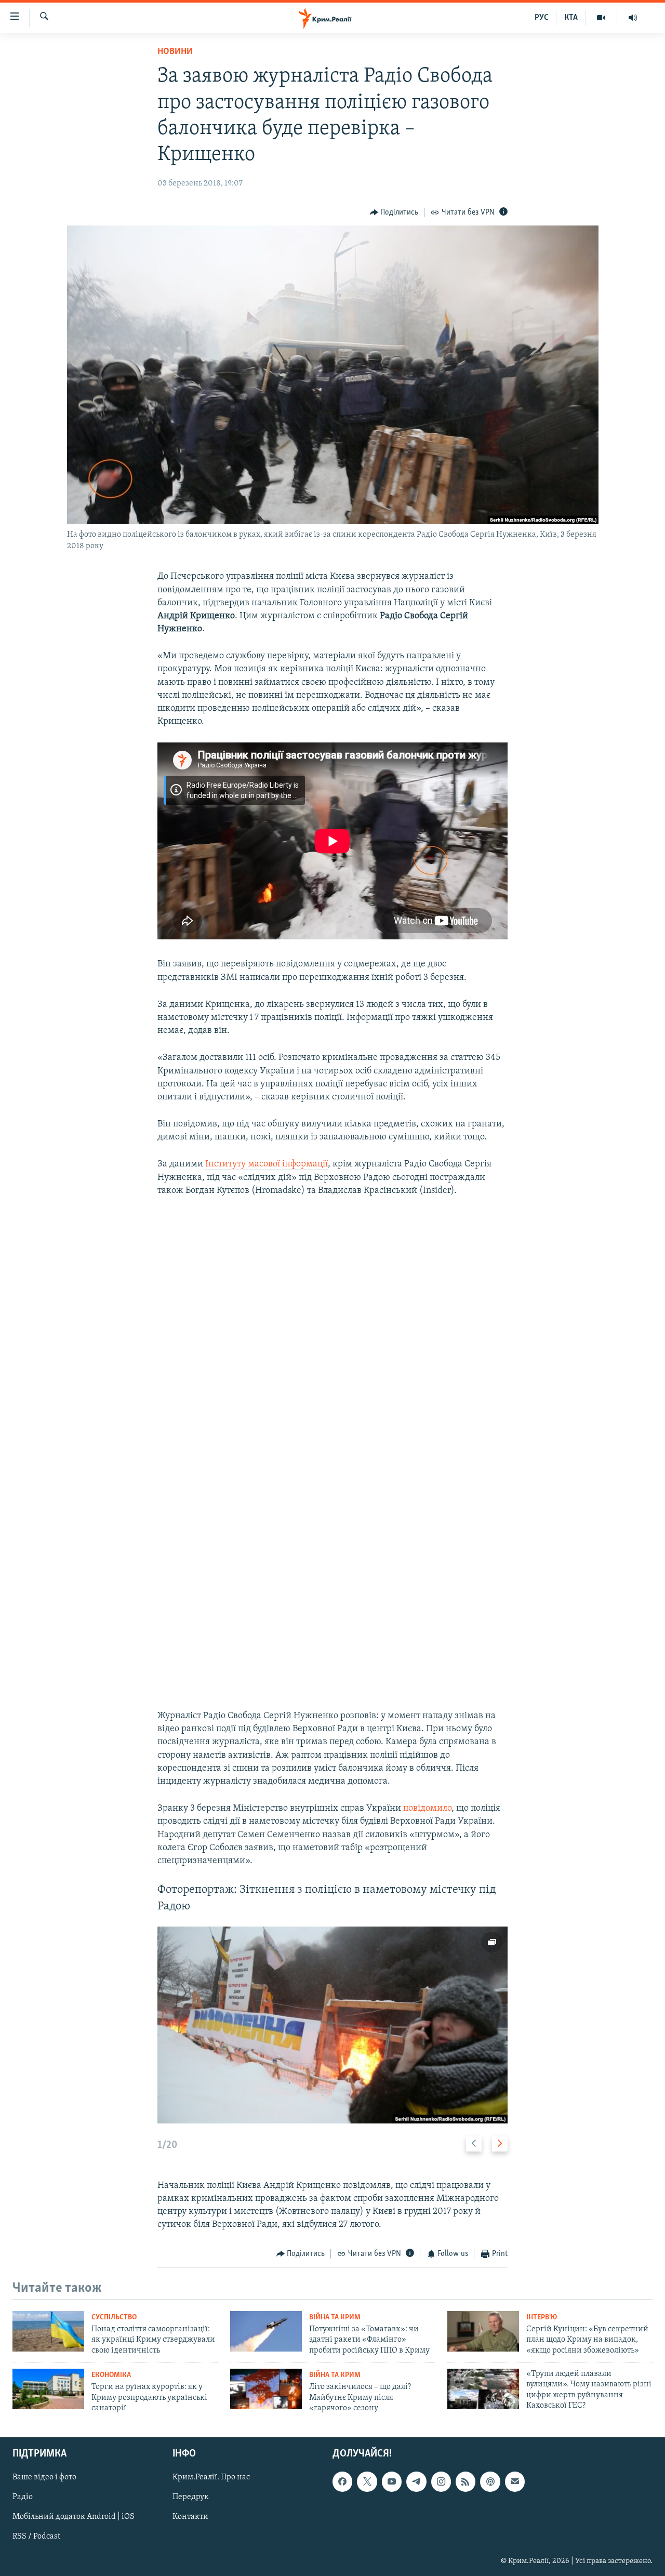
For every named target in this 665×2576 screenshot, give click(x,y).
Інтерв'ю (542, 2318)
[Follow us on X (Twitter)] (367, 2482)
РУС (542, 18)
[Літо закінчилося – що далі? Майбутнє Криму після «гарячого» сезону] (266, 2389)
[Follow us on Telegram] (416, 2482)
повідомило (427, 1809)
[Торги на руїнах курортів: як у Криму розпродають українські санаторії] (48, 2389)
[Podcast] (490, 2482)
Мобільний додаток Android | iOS (74, 2517)
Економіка (111, 2375)
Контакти (190, 2517)
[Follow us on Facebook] (342, 2482)
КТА (571, 18)
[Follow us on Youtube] (392, 2482)
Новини (175, 52)
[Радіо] (633, 18)
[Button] (394, 213)
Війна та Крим (335, 2318)
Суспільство (114, 2318)
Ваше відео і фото (44, 2478)
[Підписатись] (515, 2482)
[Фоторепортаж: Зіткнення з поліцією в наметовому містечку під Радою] (332, 2025)
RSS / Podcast (36, 2537)
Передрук (191, 2498)
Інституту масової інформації (267, 1164)
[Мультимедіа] (601, 18)
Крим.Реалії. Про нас (211, 2478)
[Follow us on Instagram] (441, 2482)
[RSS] (465, 2482)
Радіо (23, 2498)
